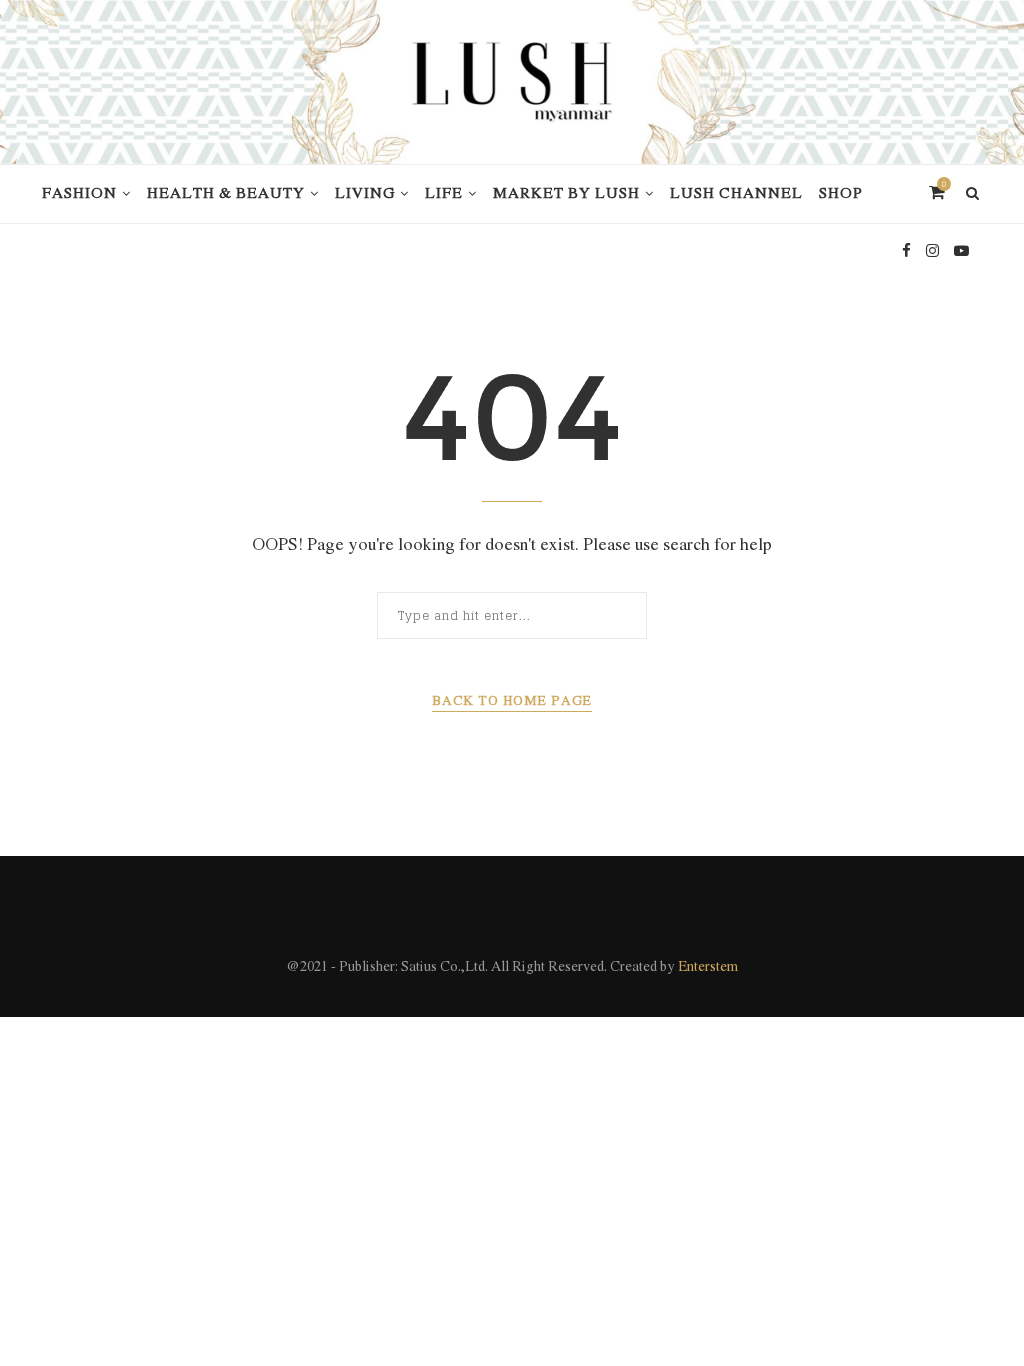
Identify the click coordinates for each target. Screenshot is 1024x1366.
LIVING (365, 194)
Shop (841, 194)
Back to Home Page (512, 701)
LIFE (444, 194)
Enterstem (708, 967)
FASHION (79, 194)
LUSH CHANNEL (736, 194)
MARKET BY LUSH (566, 194)
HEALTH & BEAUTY (226, 194)
